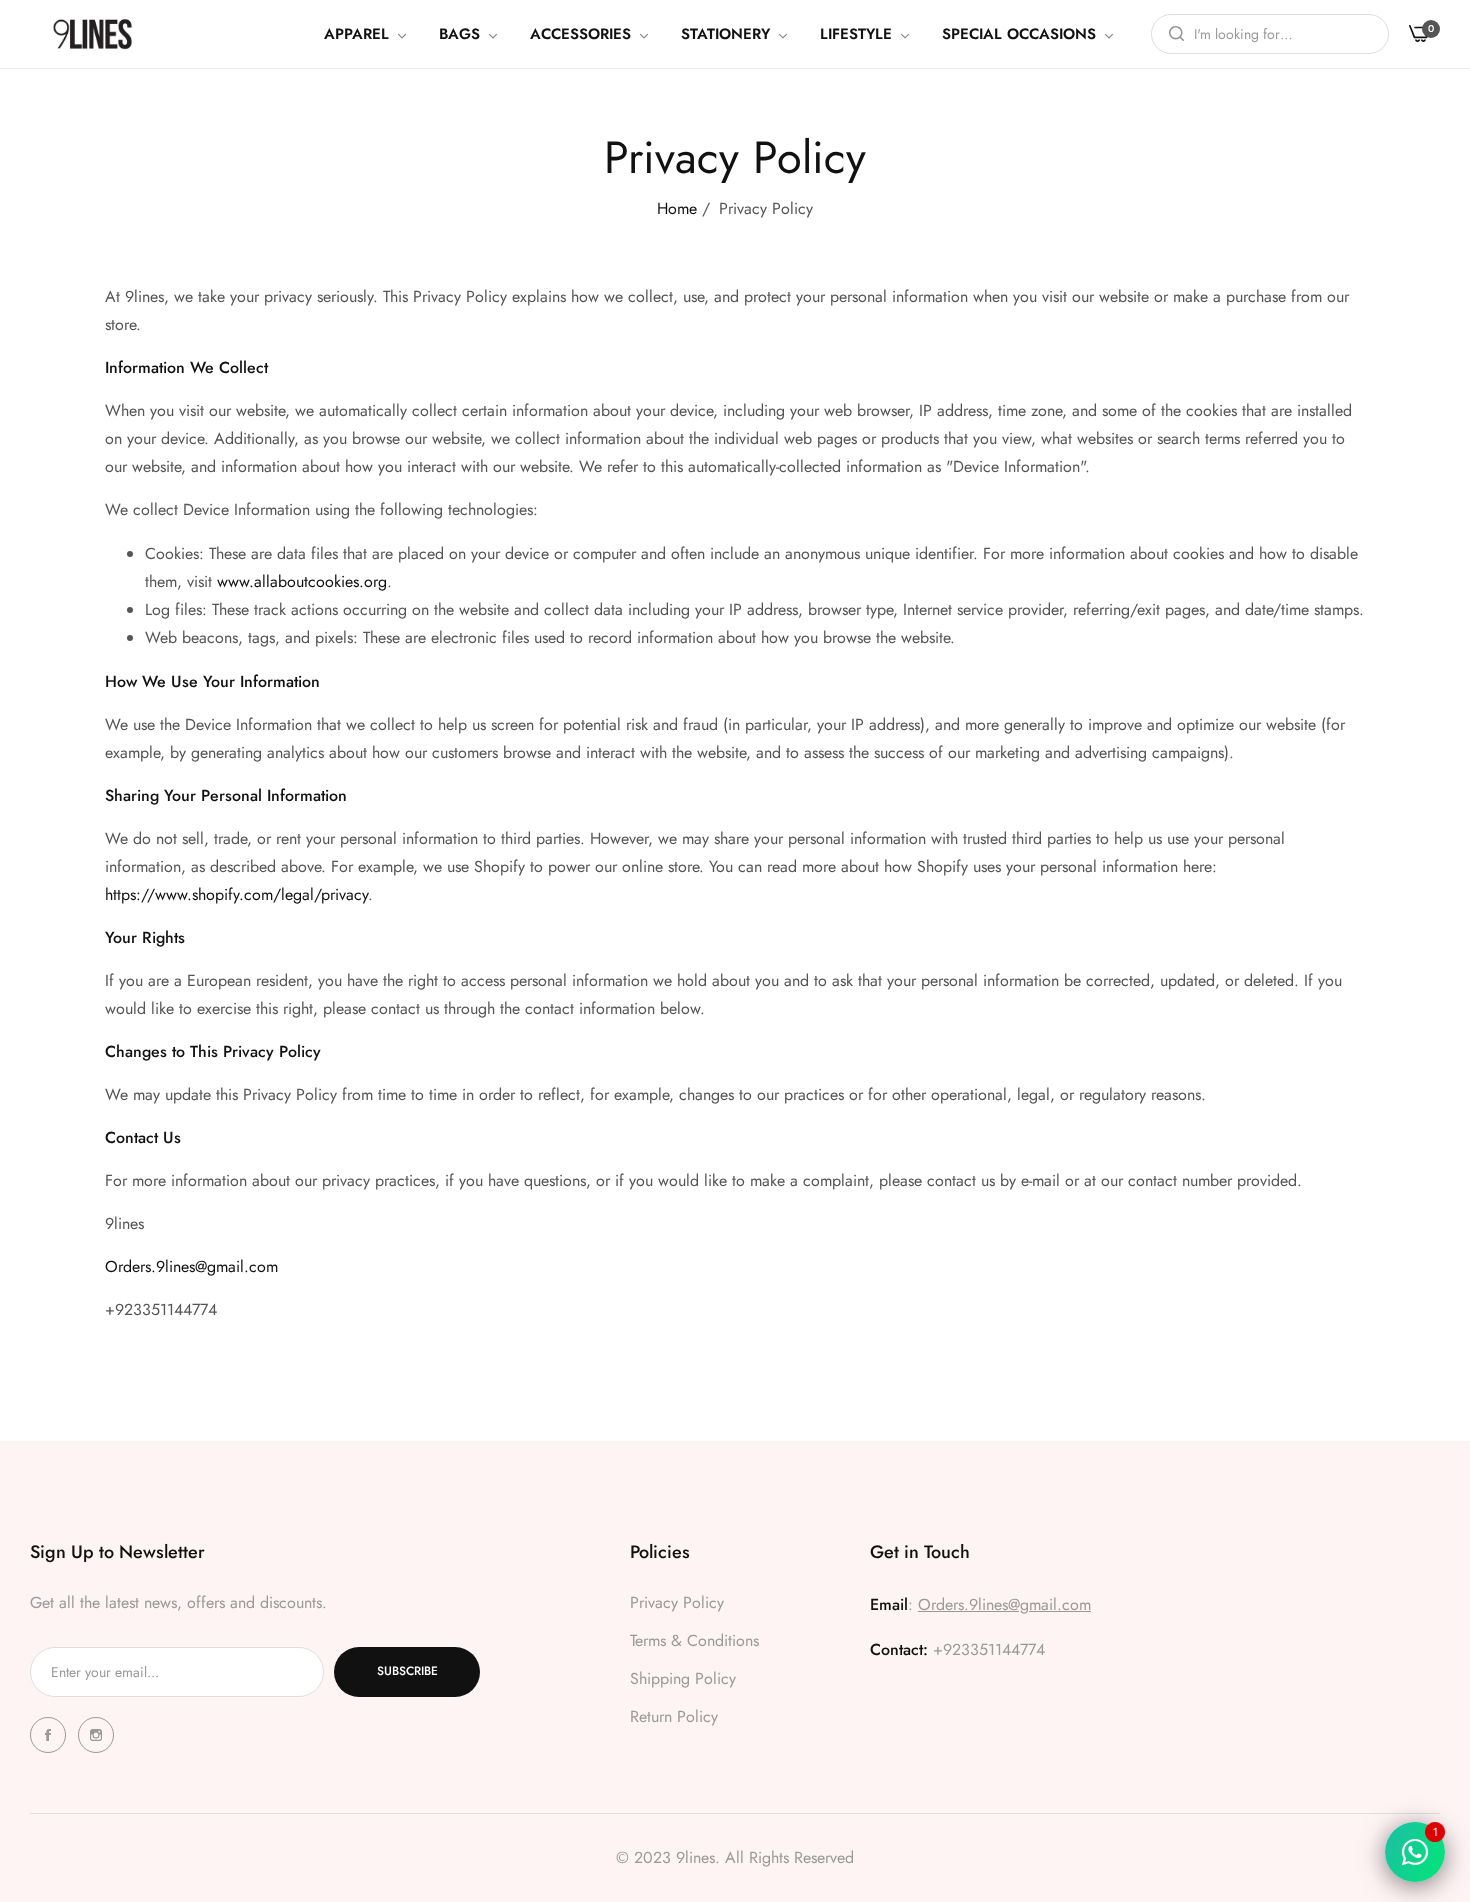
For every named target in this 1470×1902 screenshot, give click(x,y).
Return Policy (674, 1716)
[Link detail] (51, 1735)
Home (677, 208)
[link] (366, 34)
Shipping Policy (683, 1678)
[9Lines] (92, 33)
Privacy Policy (677, 1602)
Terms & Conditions (694, 1640)
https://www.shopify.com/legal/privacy (236, 894)
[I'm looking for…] (1171, 34)
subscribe (407, 1672)
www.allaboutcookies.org (302, 581)
